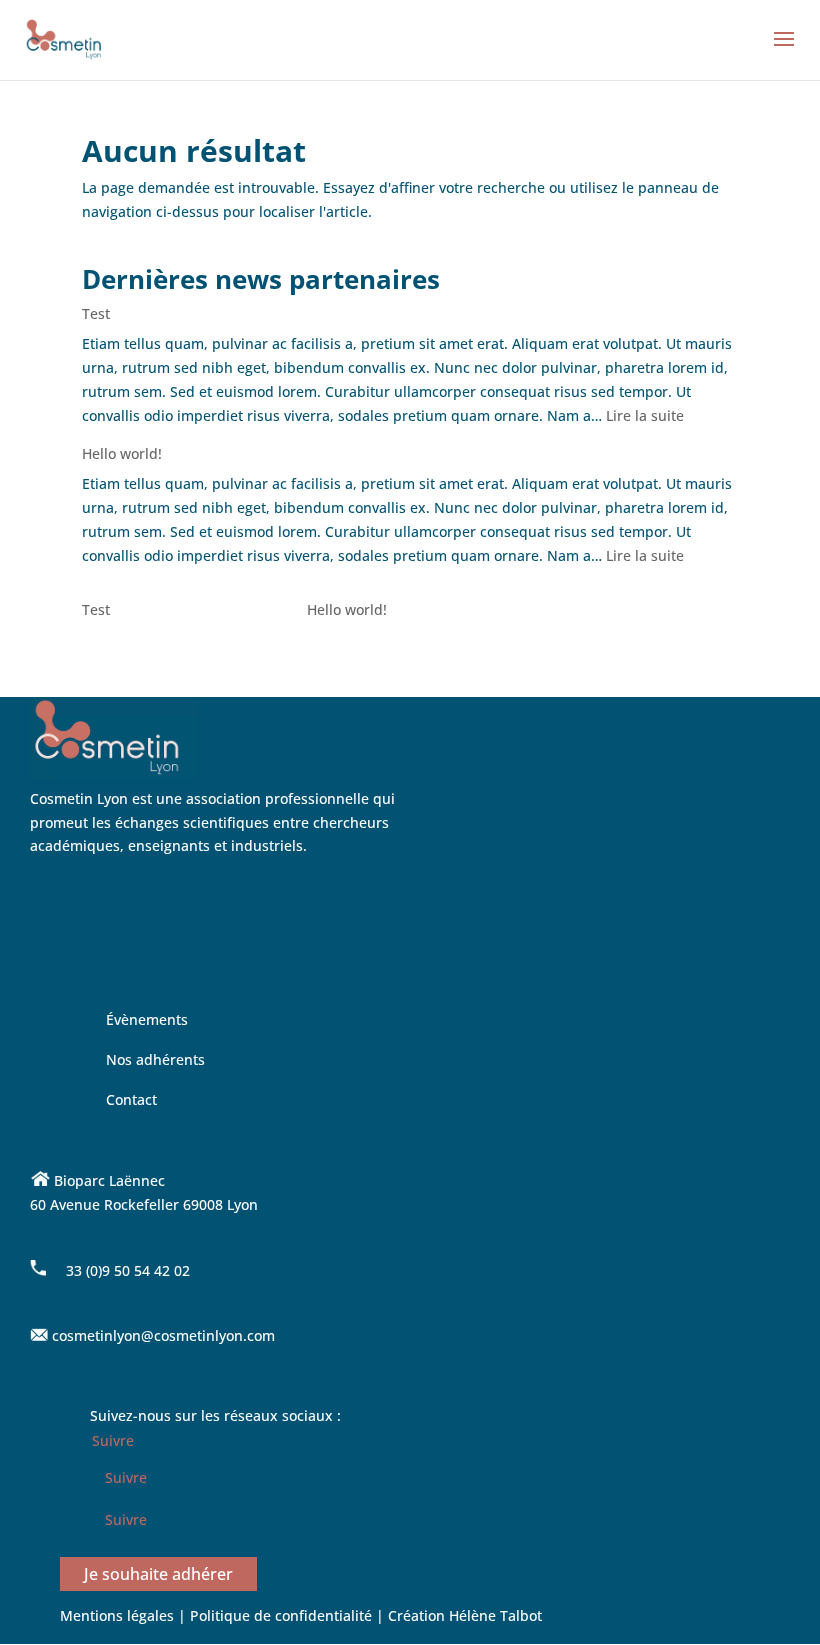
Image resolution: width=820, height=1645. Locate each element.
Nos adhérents (155, 1059)
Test (96, 313)
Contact (131, 1099)
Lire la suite (645, 415)
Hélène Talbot (495, 1615)
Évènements (147, 1019)
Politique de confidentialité (283, 1615)
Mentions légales (117, 1615)
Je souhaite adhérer (158, 1574)
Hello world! (122, 453)
